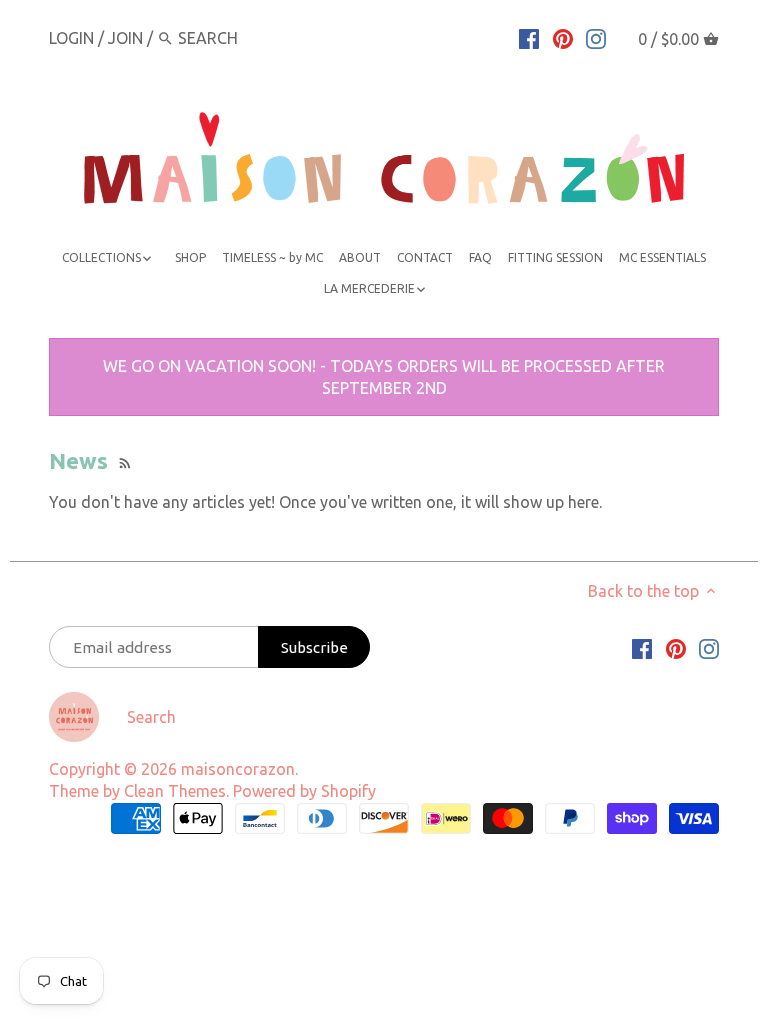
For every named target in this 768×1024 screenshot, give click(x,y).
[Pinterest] (563, 37)
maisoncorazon (238, 769)
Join (125, 38)
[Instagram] (596, 37)
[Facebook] (529, 37)
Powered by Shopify (304, 791)
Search (151, 717)
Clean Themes (175, 791)
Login (71, 38)
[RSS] (123, 460)
